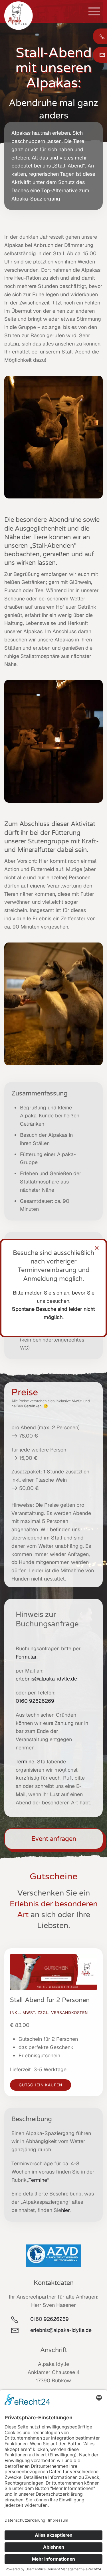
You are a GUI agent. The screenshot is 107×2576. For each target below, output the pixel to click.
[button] (94, 11)
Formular (26, 1657)
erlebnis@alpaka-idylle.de (48, 1679)
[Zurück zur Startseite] (19, 16)
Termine (25, 1762)
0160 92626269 (35, 1701)
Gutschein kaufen (41, 2085)
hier (65, 2210)
